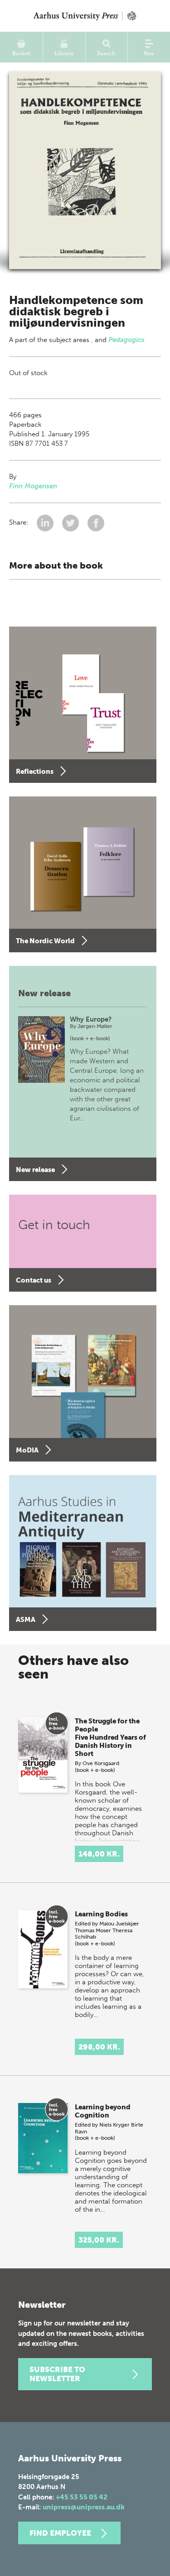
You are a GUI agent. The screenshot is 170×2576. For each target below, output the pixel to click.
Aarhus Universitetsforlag (85, 16)
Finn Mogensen (33, 486)
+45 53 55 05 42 (82, 2497)
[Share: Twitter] (71, 523)
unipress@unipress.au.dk (84, 2507)
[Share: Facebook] (96, 523)
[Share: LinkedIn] (46, 523)
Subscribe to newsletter (57, 2374)
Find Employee (60, 2533)
